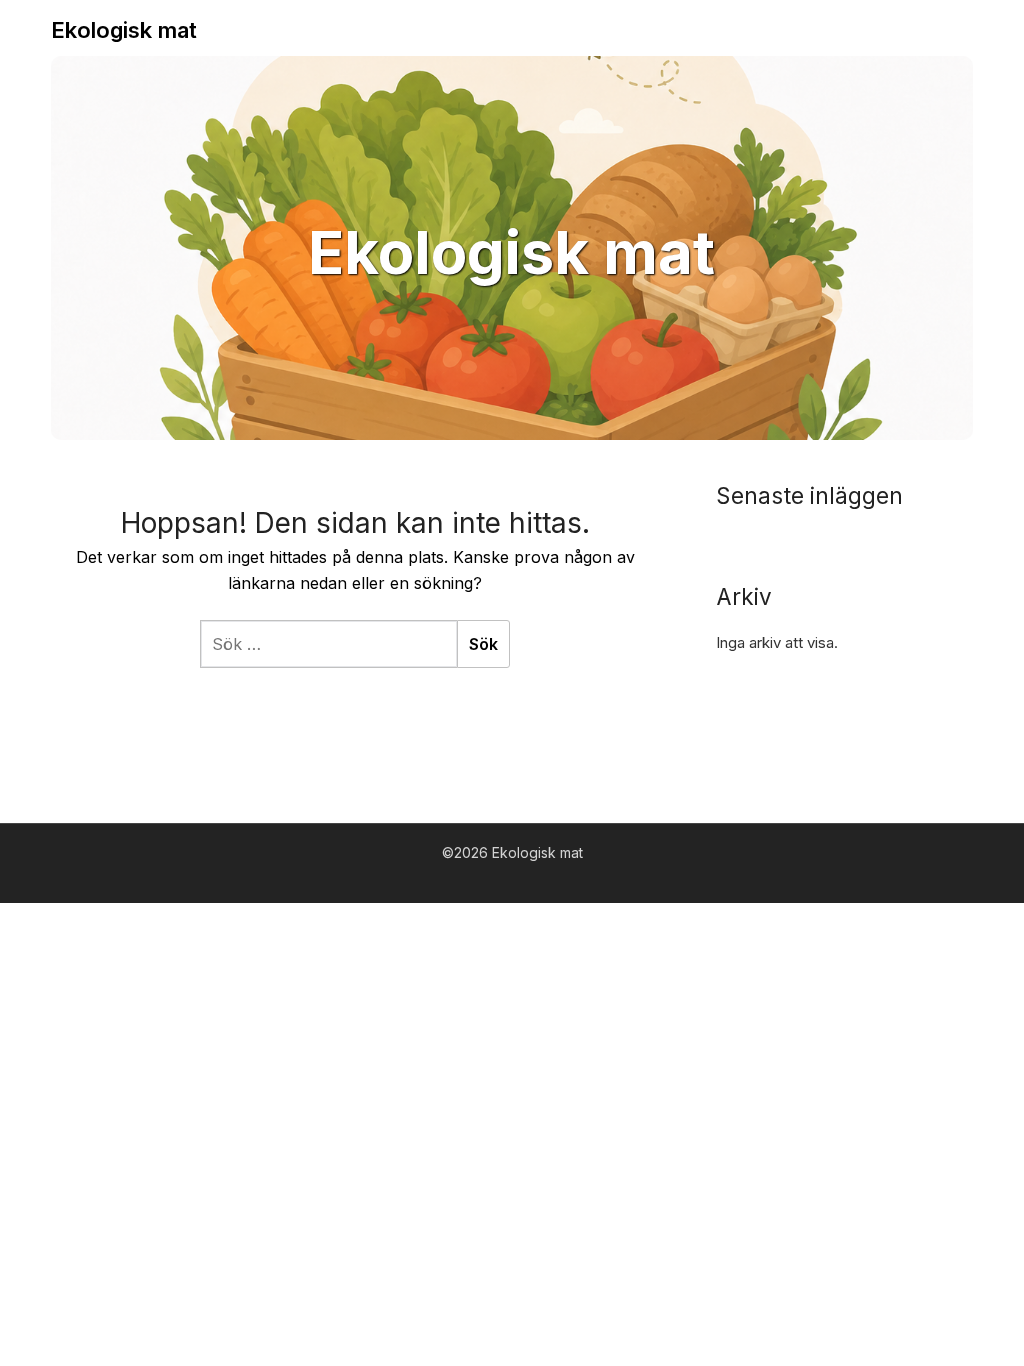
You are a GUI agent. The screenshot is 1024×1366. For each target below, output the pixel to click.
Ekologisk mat (124, 30)
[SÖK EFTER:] (328, 644)
